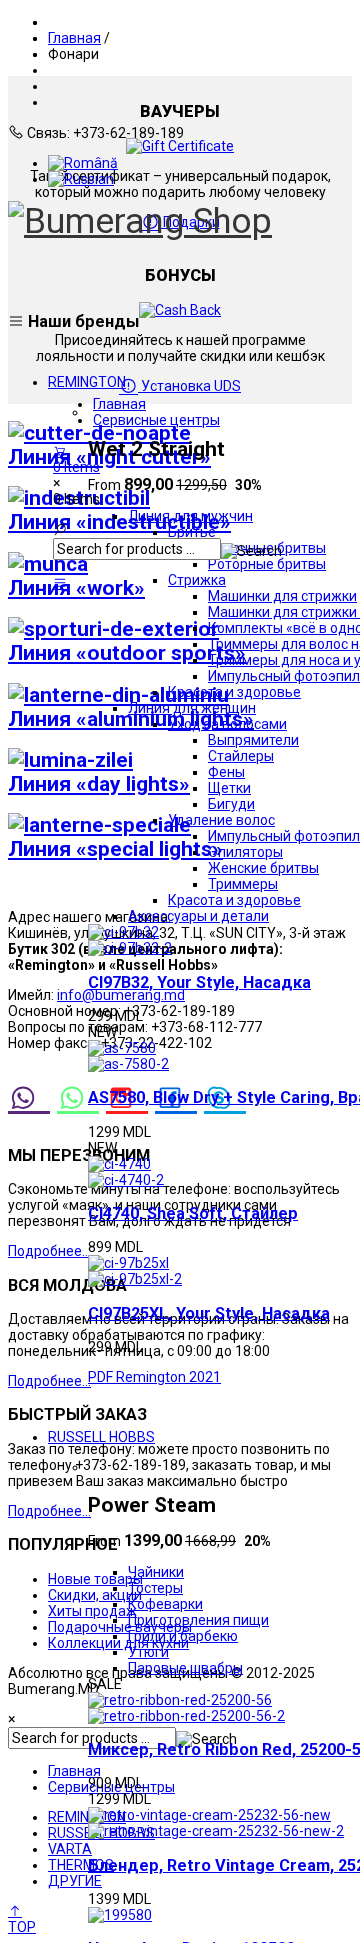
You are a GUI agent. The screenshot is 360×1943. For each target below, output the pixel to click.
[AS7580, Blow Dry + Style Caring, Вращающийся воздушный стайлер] (122, 1048)
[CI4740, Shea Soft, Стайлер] (119, 1164)
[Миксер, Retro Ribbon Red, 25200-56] (180, 1700)
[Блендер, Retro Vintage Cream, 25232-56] (209, 1815)
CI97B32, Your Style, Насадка (199, 982)
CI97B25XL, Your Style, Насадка (209, 1313)
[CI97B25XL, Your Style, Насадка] (128, 1263)
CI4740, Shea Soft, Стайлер (193, 1213)
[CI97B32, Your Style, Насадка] (123, 932)
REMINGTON (87, 382)
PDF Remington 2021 (154, 1377)
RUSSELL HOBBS (101, 1437)
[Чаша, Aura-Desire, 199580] (120, 1915)
